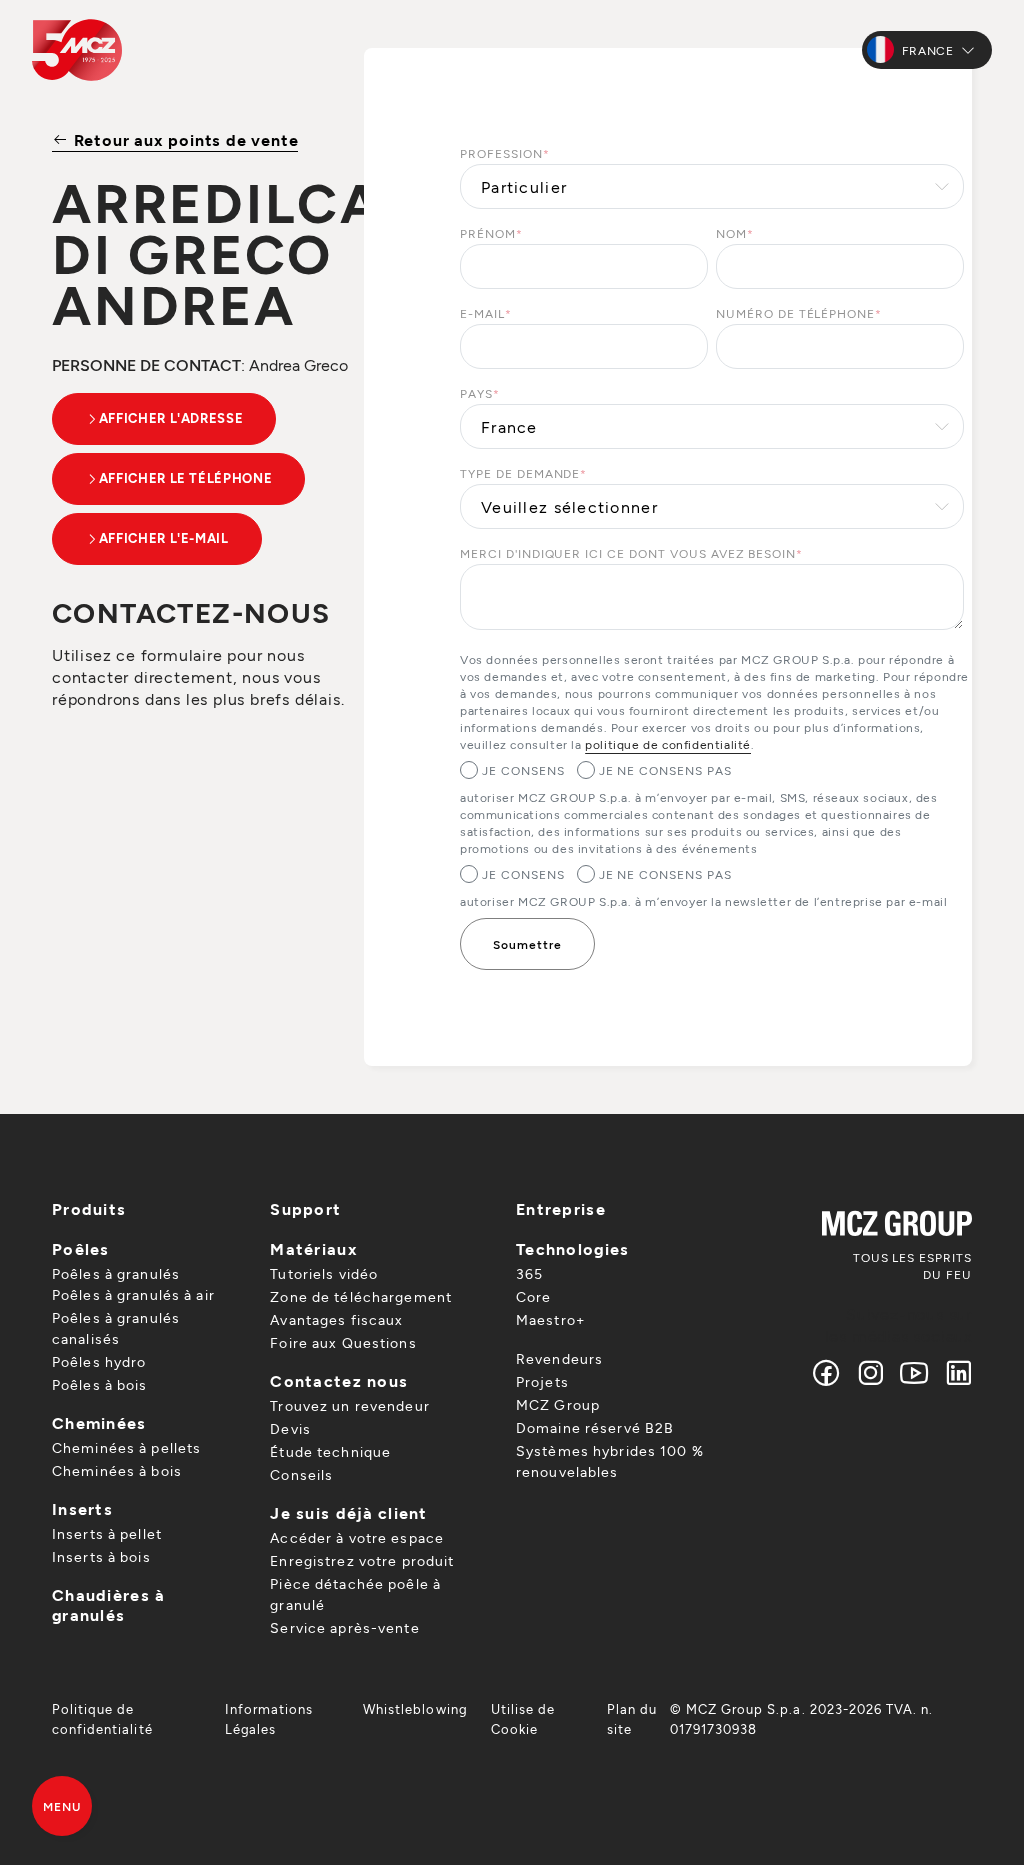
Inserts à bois (101, 1556)
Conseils (301, 1474)
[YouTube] (915, 1372)
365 (529, 1273)
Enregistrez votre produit (362, 1560)
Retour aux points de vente (183, 139)
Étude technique (330, 1451)
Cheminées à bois (117, 1470)
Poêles (81, 1248)
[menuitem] (126, 1719)
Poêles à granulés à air (133, 1294)
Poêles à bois (100, 1384)
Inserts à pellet (107, 1533)
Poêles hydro (99, 1361)
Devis (290, 1428)
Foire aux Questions (343, 1342)
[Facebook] (827, 1372)
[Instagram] (871, 1372)
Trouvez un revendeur (349, 1405)
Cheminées (99, 1422)
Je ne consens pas (665, 770)
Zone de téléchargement (361, 1296)
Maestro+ (550, 1319)
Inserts (82, 1508)
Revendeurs (559, 1358)
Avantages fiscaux (336, 1319)
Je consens (523, 770)
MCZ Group (558, 1404)
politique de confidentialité (668, 744)
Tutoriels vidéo (324, 1273)
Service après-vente (344, 1627)
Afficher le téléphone (186, 478)
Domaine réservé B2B (595, 1427)
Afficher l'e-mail (164, 538)
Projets (542, 1381)
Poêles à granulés (116, 1273)
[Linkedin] (954, 1372)
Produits (89, 1208)
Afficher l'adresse (171, 418)
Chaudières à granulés (108, 1604)
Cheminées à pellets (126, 1447)
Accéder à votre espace (357, 1537)
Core (533, 1296)
